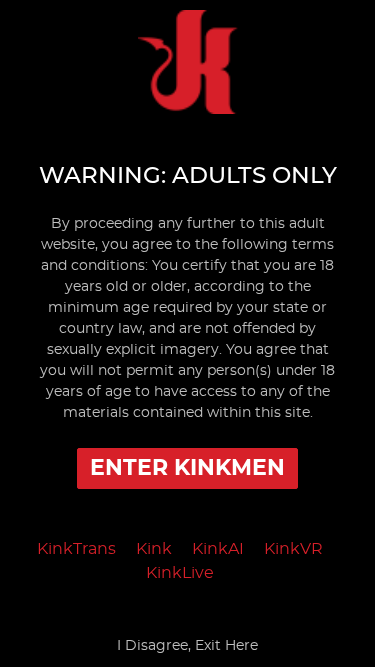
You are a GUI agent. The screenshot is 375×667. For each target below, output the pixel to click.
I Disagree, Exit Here (187, 646)
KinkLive (180, 573)
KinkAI (218, 549)
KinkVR (293, 549)
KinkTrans (76, 549)
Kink (154, 549)
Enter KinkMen (187, 468)
